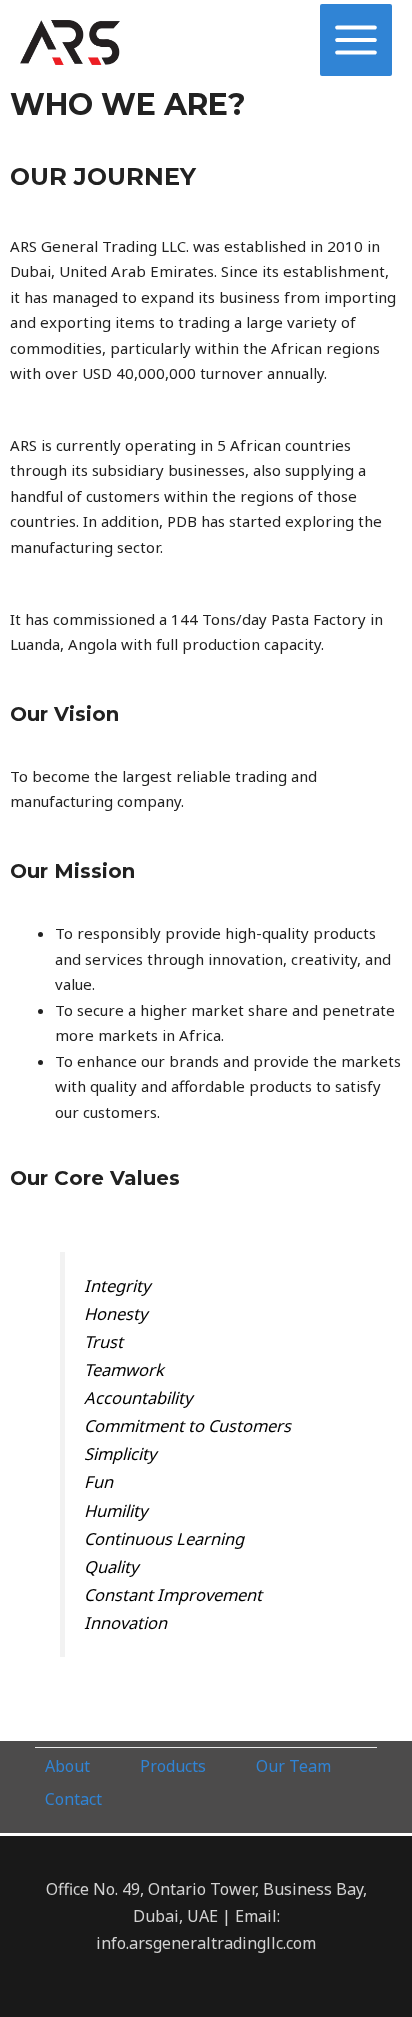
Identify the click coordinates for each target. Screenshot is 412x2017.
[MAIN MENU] (356, 40)
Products (173, 1766)
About (67, 1766)
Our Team (293, 1766)
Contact (73, 1799)
